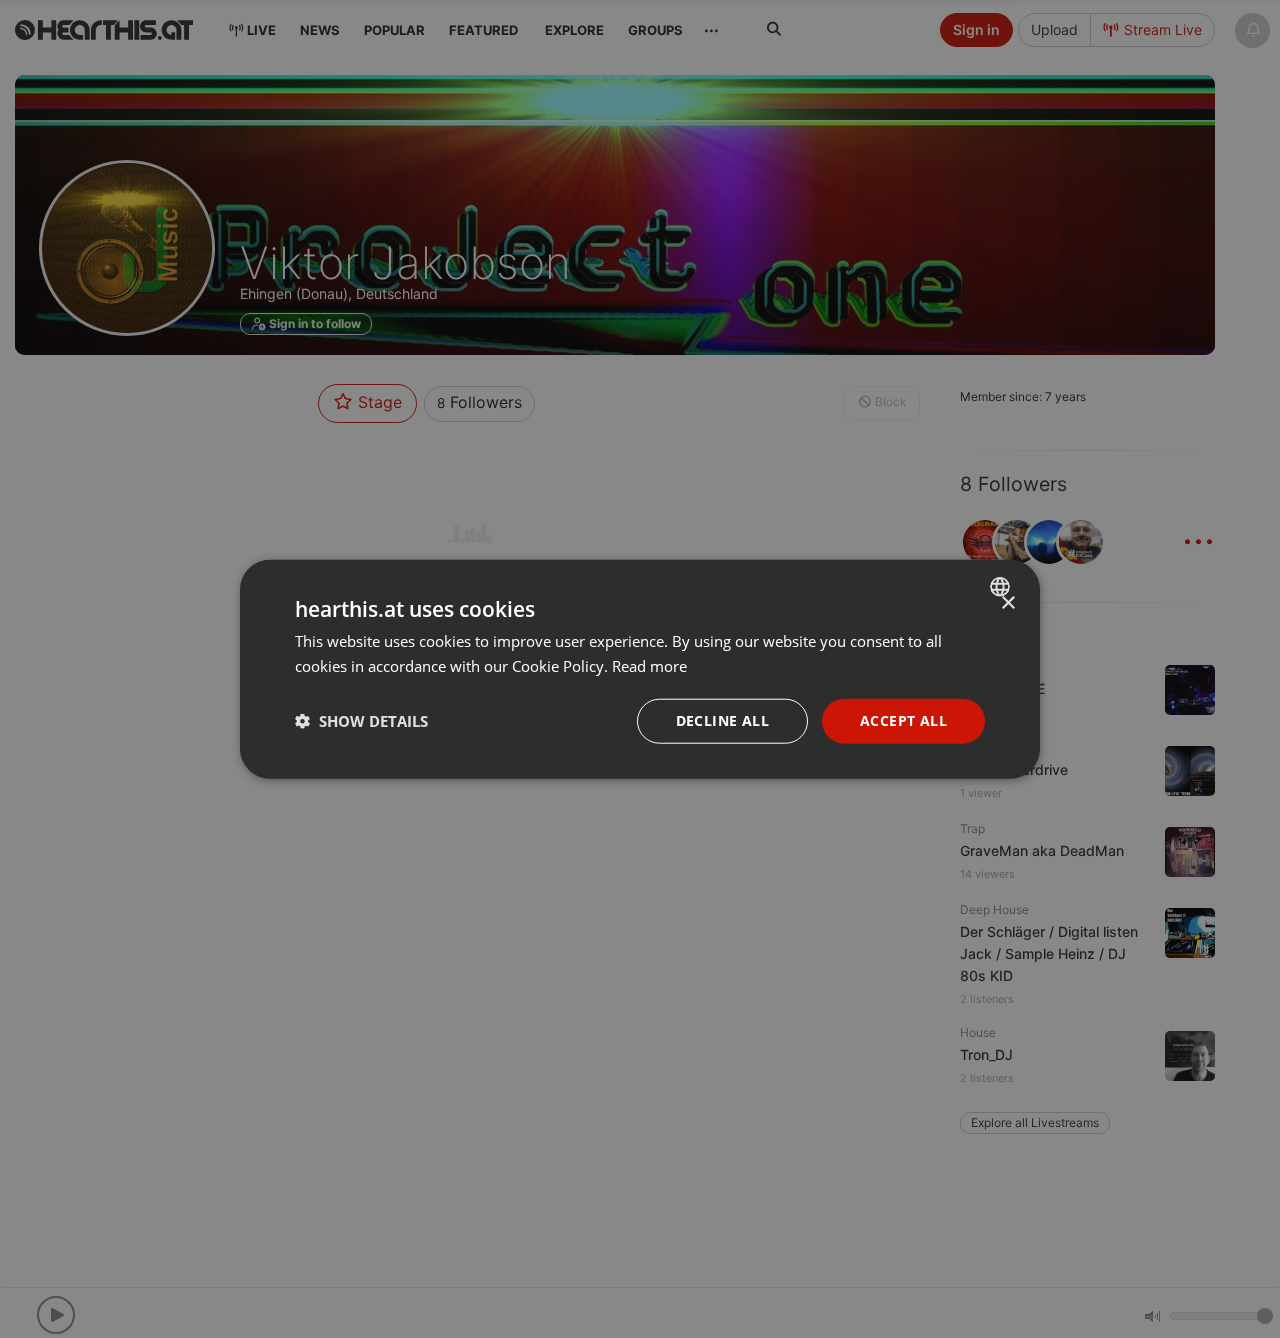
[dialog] (640, 669)
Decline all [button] (722, 720)
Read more (649, 666)
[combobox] (1002, 587)
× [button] (1007, 603)
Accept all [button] (903, 720)
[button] (361, 721)
